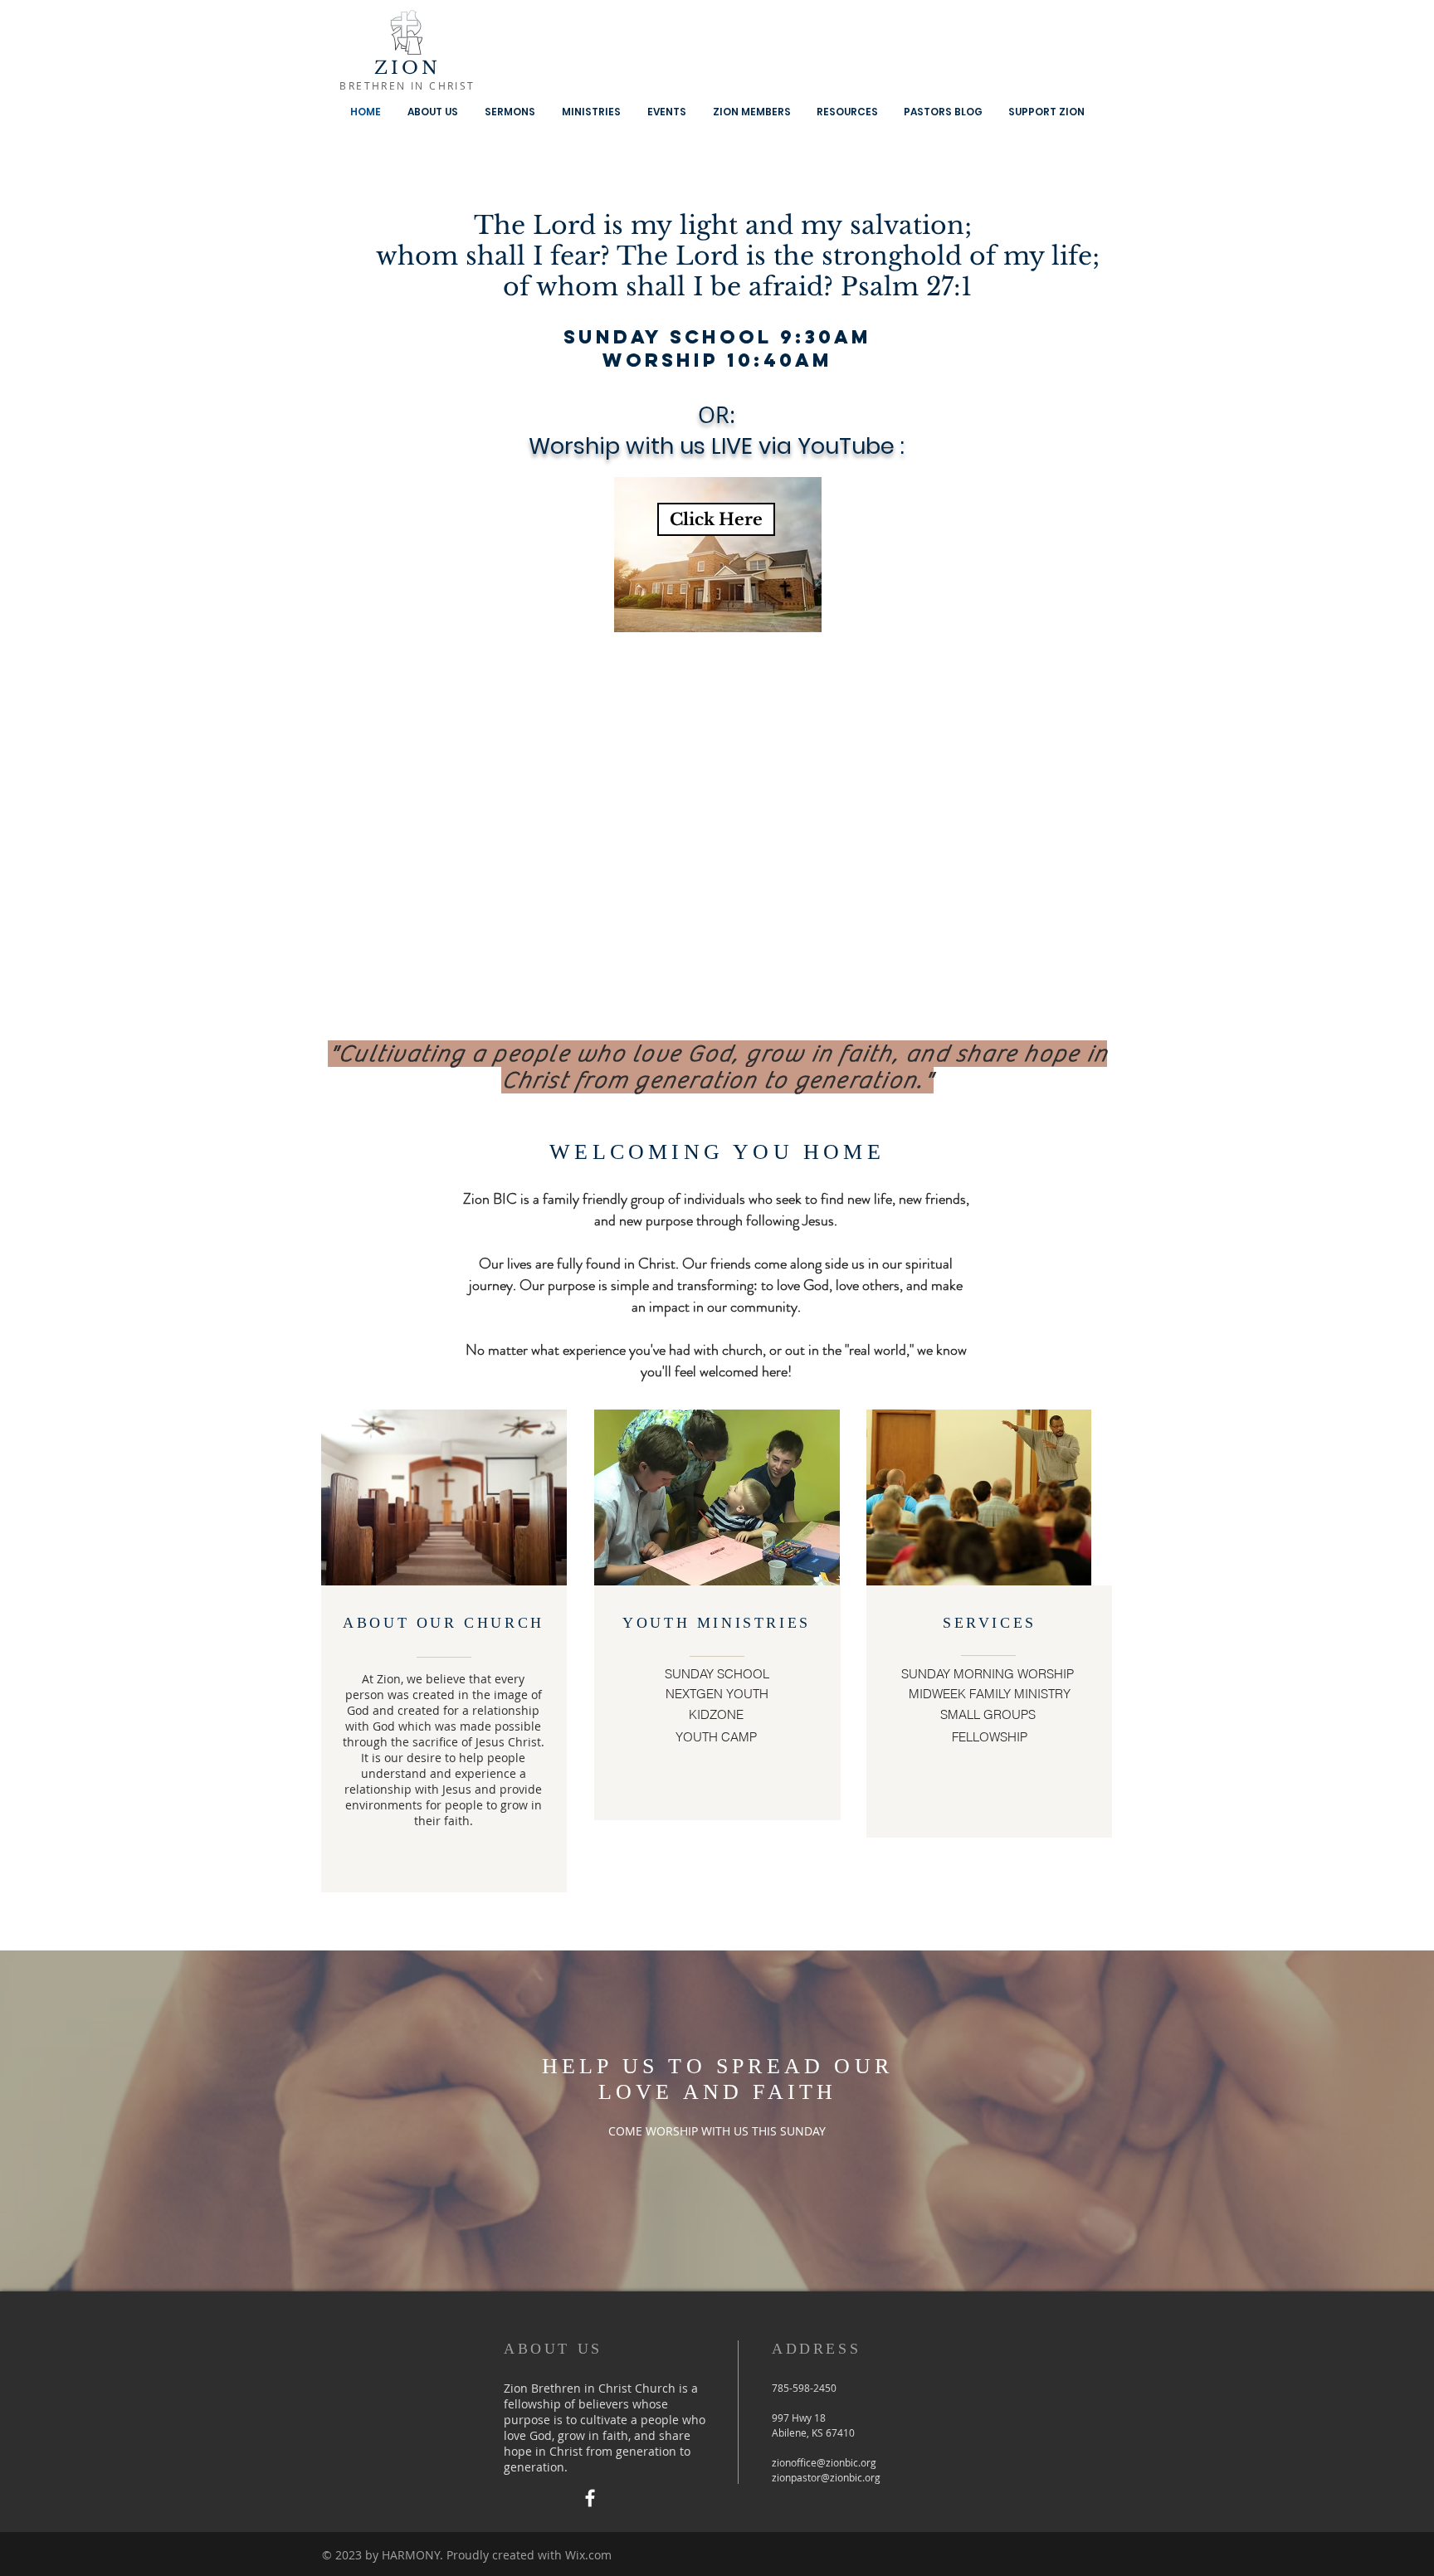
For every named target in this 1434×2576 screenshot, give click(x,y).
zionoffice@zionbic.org (824, 2462)
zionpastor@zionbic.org (826, 2477)
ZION (408, 68)
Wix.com (588, 2555)
